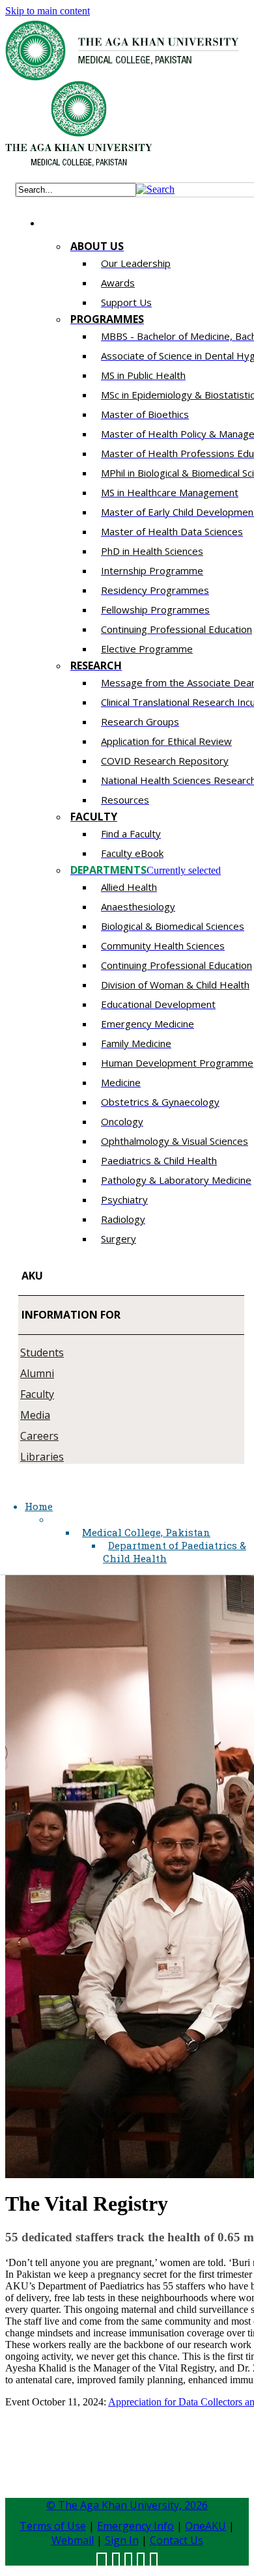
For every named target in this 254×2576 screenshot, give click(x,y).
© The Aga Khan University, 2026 (127, 2505)
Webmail (73, 2540)
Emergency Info (135, 2526)
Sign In (122, 2540)
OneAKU (205, 2526)
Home (39, 1506)
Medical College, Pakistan (146, 1532)
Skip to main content (48, 11)
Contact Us (176, 2540)
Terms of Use (53, 2526)
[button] (155, 189)
